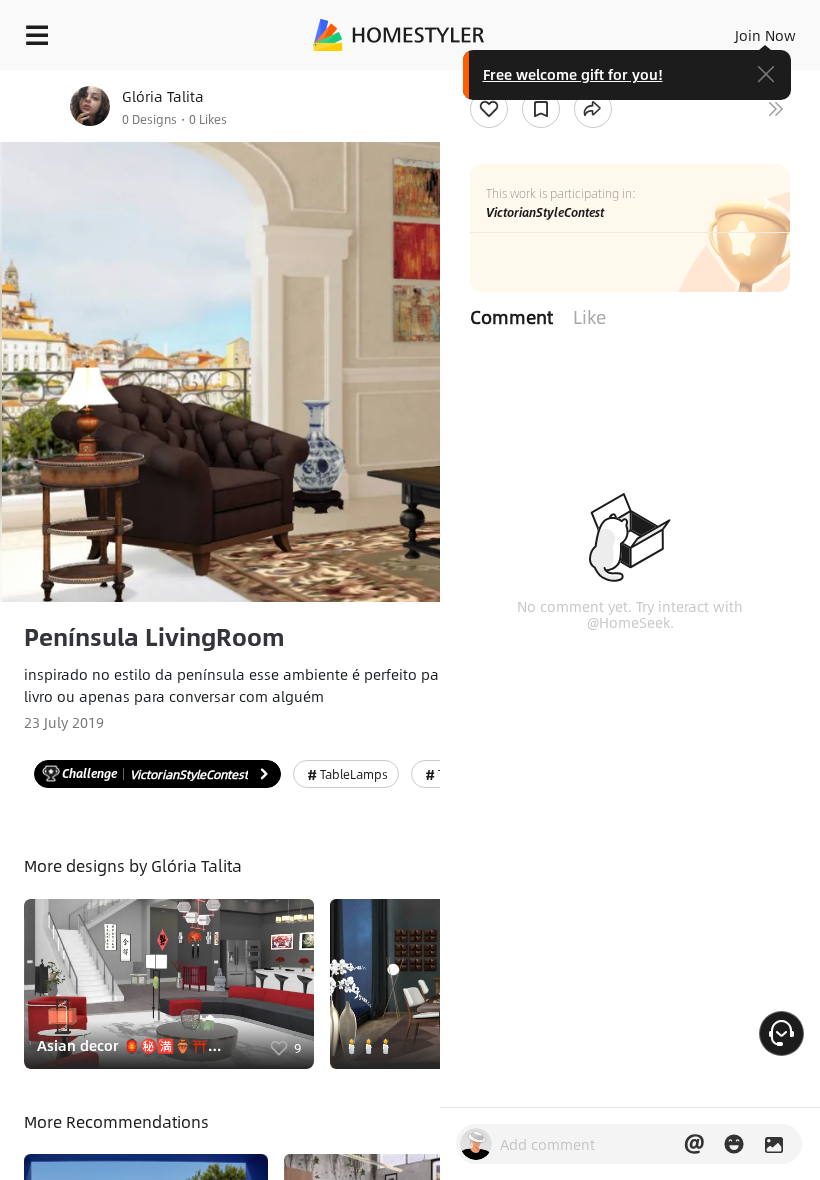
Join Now (765, 35)
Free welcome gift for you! (573, 74)
